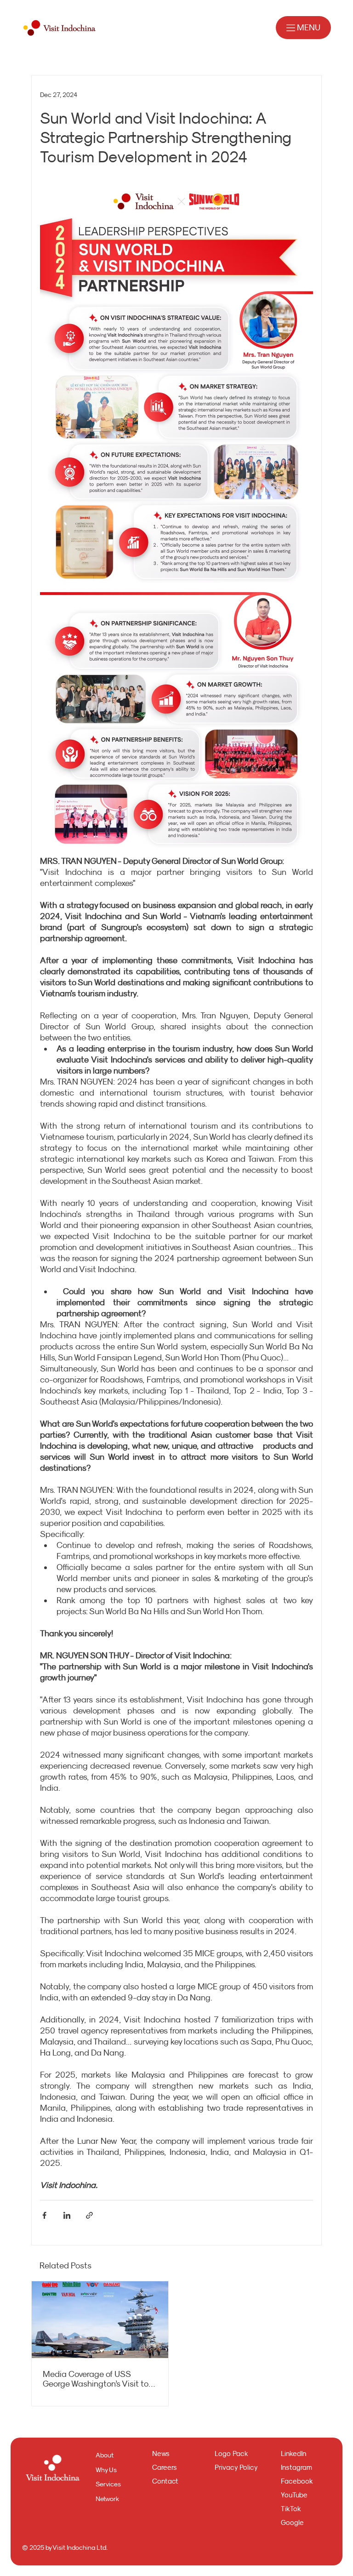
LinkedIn (293, 2453)
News (161, 2453)
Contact (165, 2481)
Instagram (296, 2467)
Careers (165, 2467)
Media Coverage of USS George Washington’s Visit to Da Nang (96, 2379)
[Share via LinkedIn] (67, 2215)
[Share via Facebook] (44, 2215)
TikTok (291, 2509)
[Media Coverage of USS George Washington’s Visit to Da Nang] (100, 2320)
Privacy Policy (236, 2467)
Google (292, 2522)
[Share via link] (89, 2215)
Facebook (297, 2481)
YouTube (294, 2495)
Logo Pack (231, 2453)
